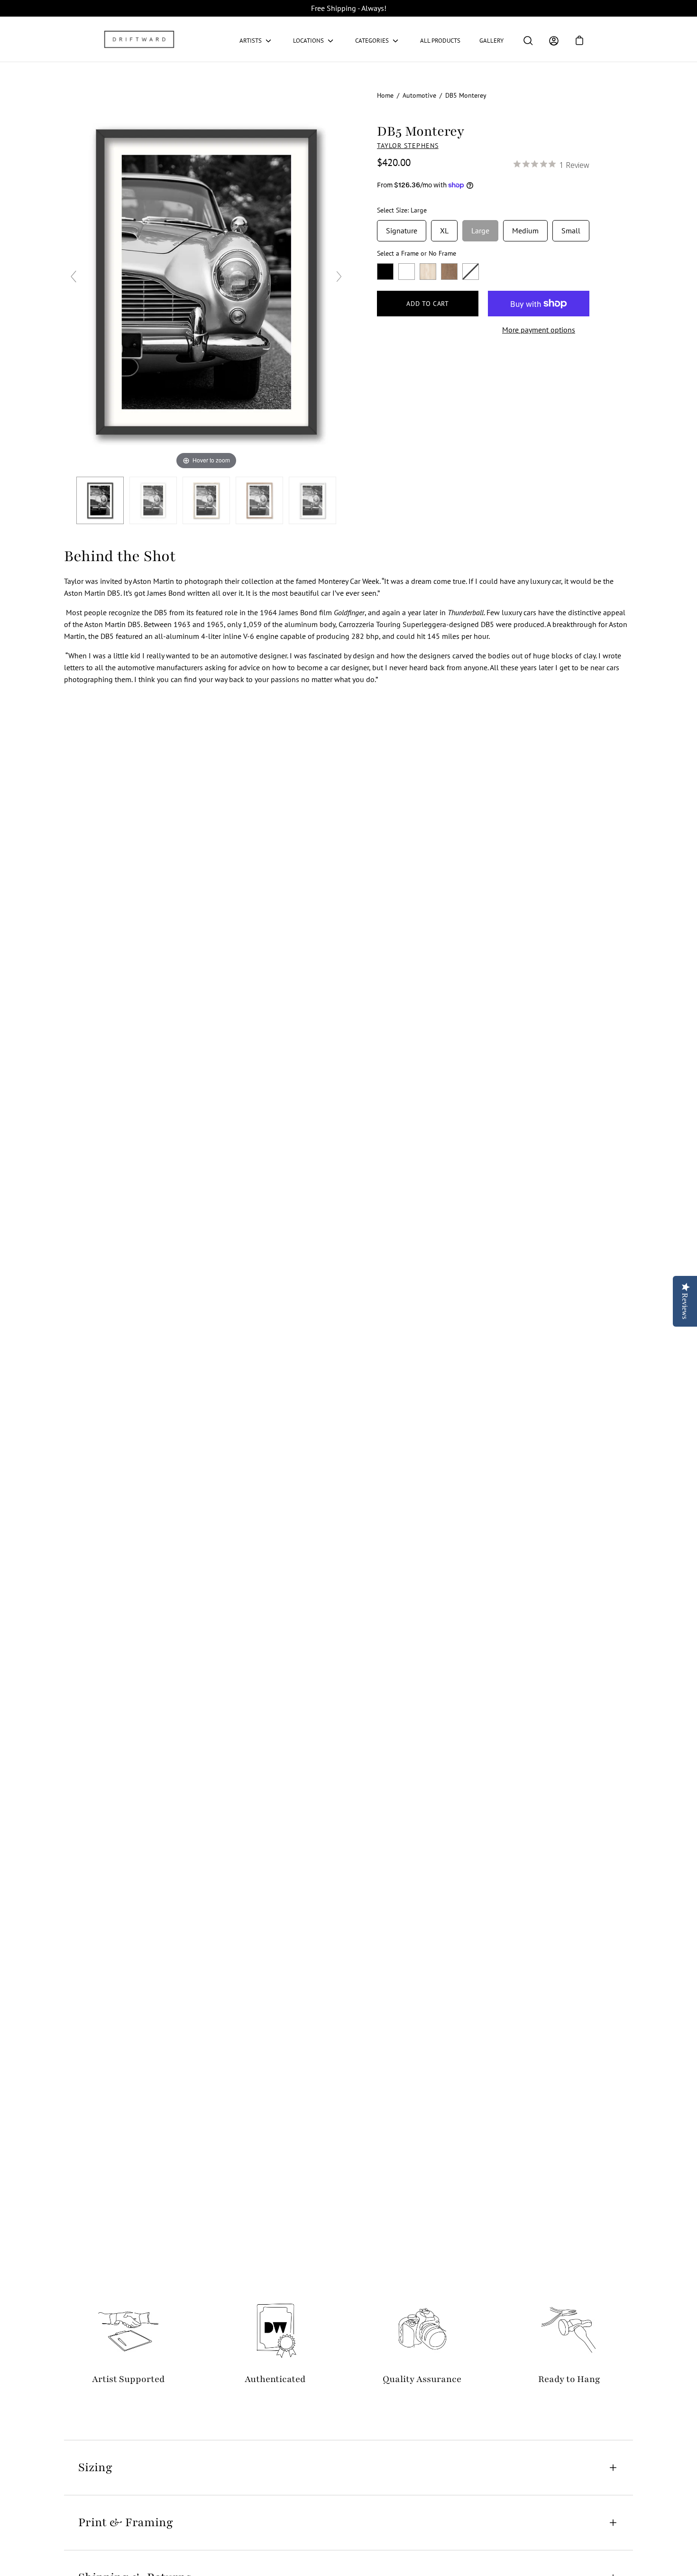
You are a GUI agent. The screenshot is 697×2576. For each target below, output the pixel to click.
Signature (402, 228)
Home (385, 95)
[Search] (528, 41)
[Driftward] (140, 39)
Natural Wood (428, 272)
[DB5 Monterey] (100, 500)
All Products (440, 41)
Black (385, 272)
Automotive (419, 95)
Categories (372, 41)
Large (480, 228)
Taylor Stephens (408, 146)
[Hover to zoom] (206, 280)
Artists (251, 41)
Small (571, 228)
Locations (308, 41)
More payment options (539, 330)
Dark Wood (449, 272)
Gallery (491, 41)
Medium (525, 228)
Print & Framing (126, 2522)
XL (444, 228)
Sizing (95, 2467)
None (471, 272)
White (407, 272)
